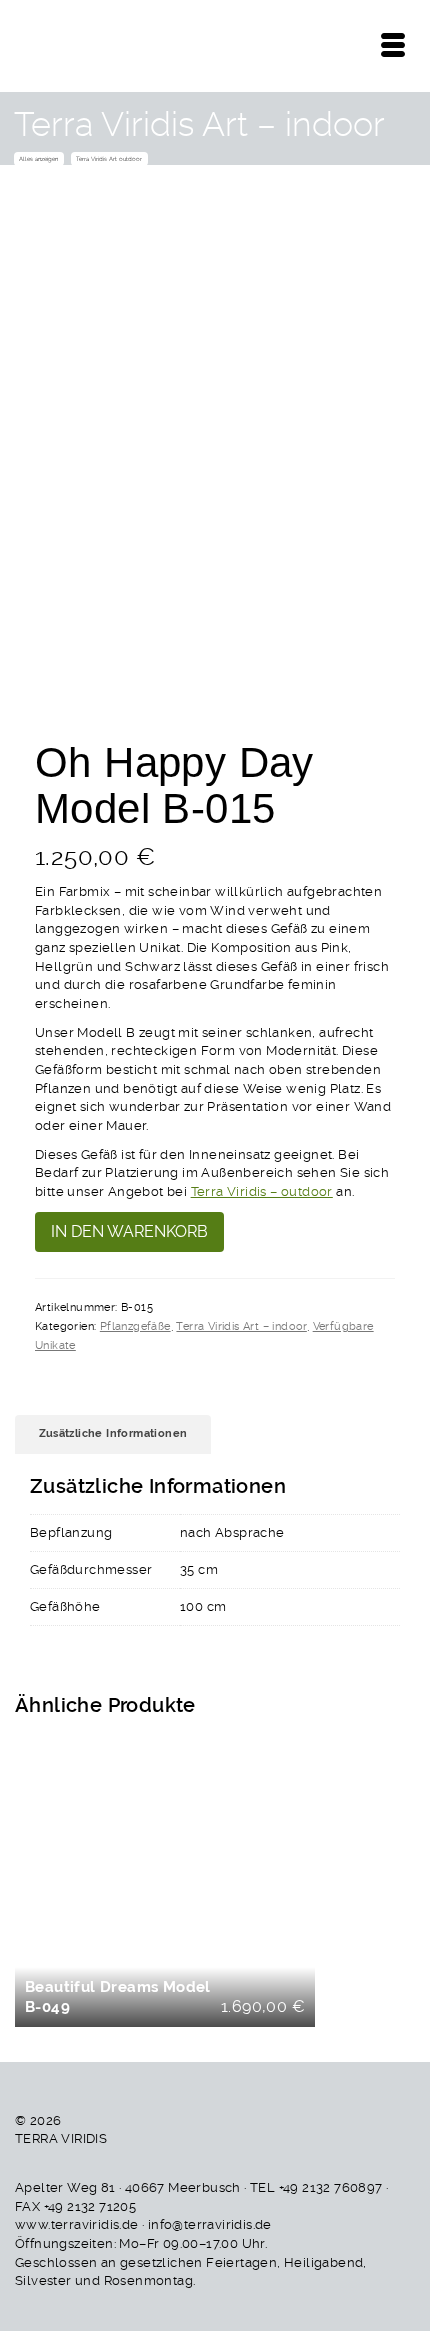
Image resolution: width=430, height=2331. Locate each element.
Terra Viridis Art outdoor (109, 158)
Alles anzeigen (38, 158)
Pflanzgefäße (135, 1326)
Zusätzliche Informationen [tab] (113, 1433)
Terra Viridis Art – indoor (241, 1326)
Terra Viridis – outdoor (262, 1191)
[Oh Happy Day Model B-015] (215, 387)
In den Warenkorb (129, 1231)
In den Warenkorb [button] (168, 1887)
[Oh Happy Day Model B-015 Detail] (105, 660)
